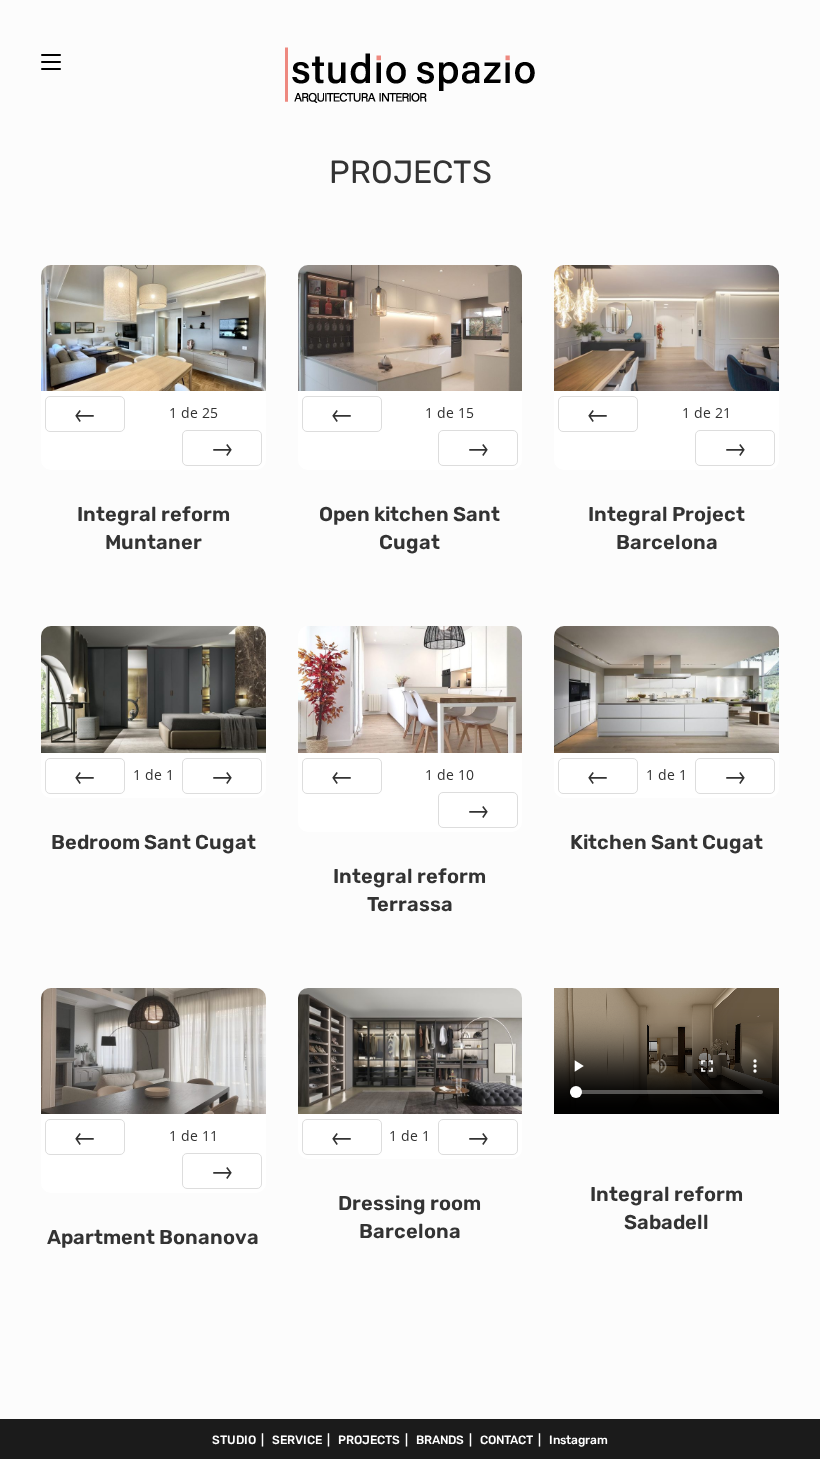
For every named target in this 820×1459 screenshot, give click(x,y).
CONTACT (506, 1440)
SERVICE (297, 1440)
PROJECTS (369, 1440)
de (193, 412)
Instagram (578, 1440)
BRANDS (440, 1440)
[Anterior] (85, 414)
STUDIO (234, 1440)
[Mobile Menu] (51, 59)
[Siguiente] (222, 448)
